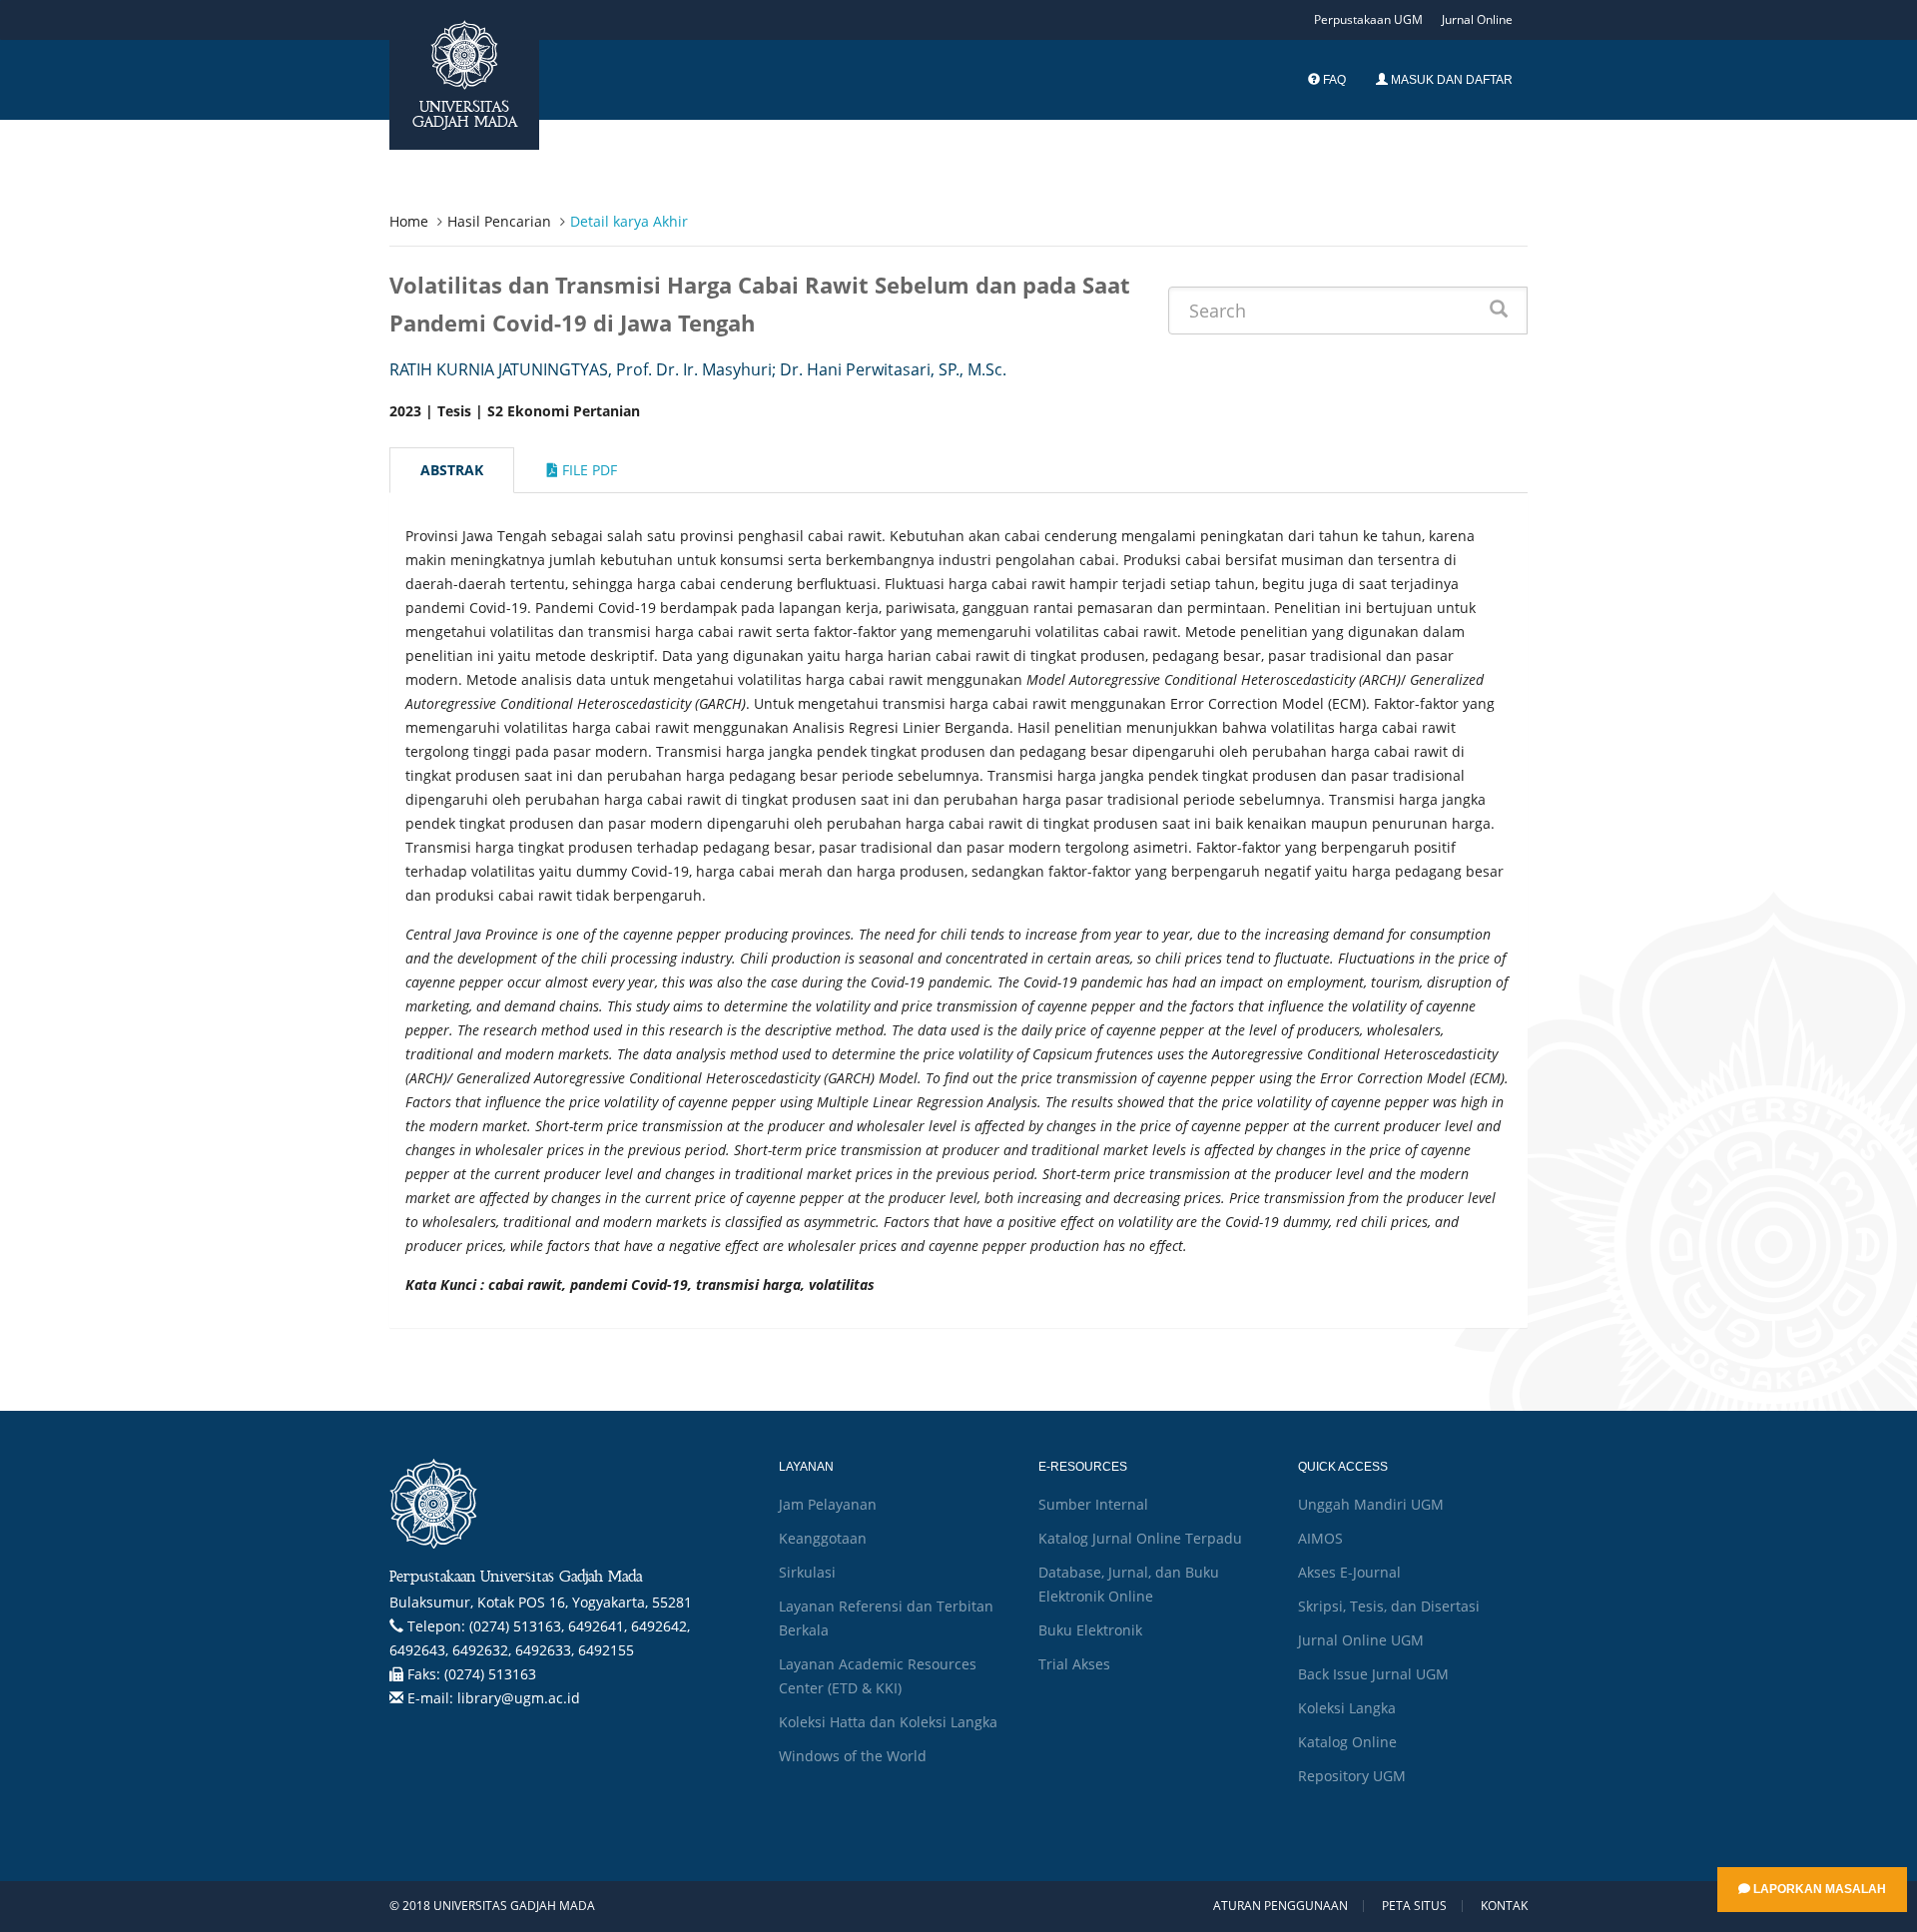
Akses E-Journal (1349, 1572)
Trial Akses (1074, 1664)
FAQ (1333, 80)
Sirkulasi (807, 1572)
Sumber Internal (1093, 1504)
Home (409, 221)
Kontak (1504, 1906)
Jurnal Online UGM (1361, 1640)
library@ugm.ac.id (519, 1698)
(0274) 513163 (490, 1674)
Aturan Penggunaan (1280, 1906)
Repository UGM (1352, 1776)
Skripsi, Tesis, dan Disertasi (1389, 1606)
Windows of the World (853, 1756)
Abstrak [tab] (452, 470)
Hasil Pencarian (499, 221)
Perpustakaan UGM (1368, 19)
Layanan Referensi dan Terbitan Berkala (886, 1618)
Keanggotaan (823, 1538)
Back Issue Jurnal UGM (1373, 1674)
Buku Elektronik (1090, 1630)
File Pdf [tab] (588, 470)
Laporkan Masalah (1818, 1889)
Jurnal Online (1477, 19)
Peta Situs (1414, 1906)
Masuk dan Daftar (1450, 80)
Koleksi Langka (1347, 1708)
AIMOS (1320, 1538)
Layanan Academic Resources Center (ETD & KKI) (878, 1676)
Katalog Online (1347, 1742)
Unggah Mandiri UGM (1371, 1504)
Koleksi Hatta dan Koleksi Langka (888, 1722)
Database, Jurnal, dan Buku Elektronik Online (1129, 1584)
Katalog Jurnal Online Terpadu (1140, 1538)
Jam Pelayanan (828, 1504)
